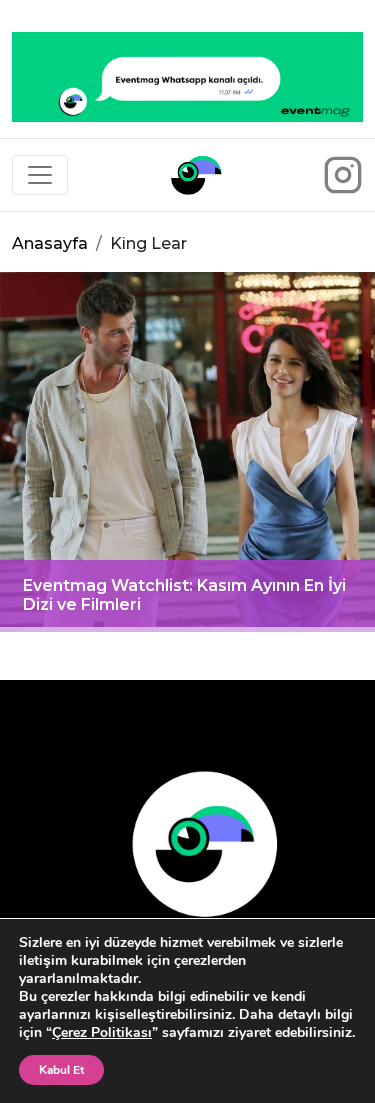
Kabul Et (61, 1070)
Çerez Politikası (102, 1032)
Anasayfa (50, 243)
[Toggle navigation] (40, 175)
